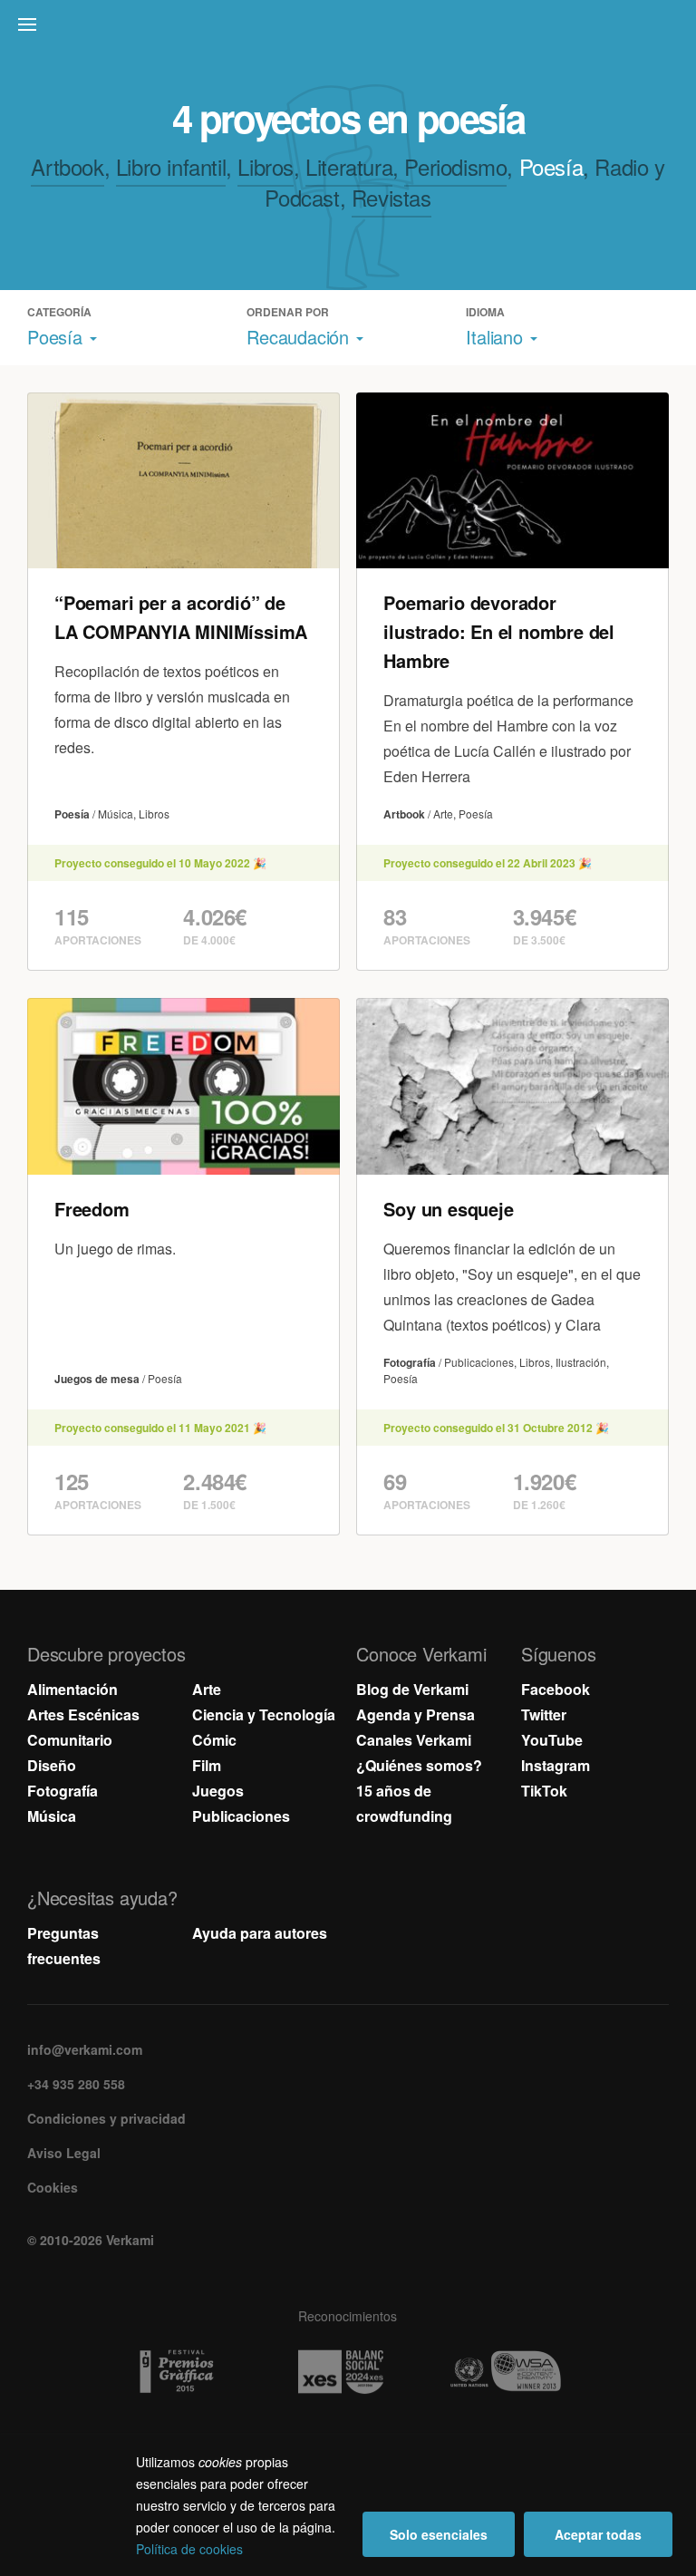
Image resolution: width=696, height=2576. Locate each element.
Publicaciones (241, 1816)
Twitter (544, 1714)
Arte (207, 1689)
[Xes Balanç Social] (348, 2372)
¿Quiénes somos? (419, 1765)
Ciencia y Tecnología (264, 1714)
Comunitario (70, 1740)
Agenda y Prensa (416, 1714)
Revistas (391, 197)
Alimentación (72, 1689)
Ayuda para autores (260, 1933)
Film (207, 1765)
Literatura (349, 166)
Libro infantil (171, 166)
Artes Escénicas (83, 1714)
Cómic (214, 1740)
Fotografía (63, 1791)
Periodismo (455, 166)
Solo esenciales (439, 2534)
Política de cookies (189, 2549)
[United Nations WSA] (512, 2372)
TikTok (544, 1791)
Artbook (67, 166)
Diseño (52, 1765)
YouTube (552, 1740)
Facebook (556, 1689)
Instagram (556, 1765)
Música (52, 1816)
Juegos (218, 1791)
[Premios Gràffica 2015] (184, 2372)
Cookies (53, 2187)
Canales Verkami (414, 1740)
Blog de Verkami (412, 1689)
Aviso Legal (64, 2153)
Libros (266, 166)
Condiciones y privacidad (106, 2118)
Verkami (350, 29)
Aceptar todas (598, 2534)
